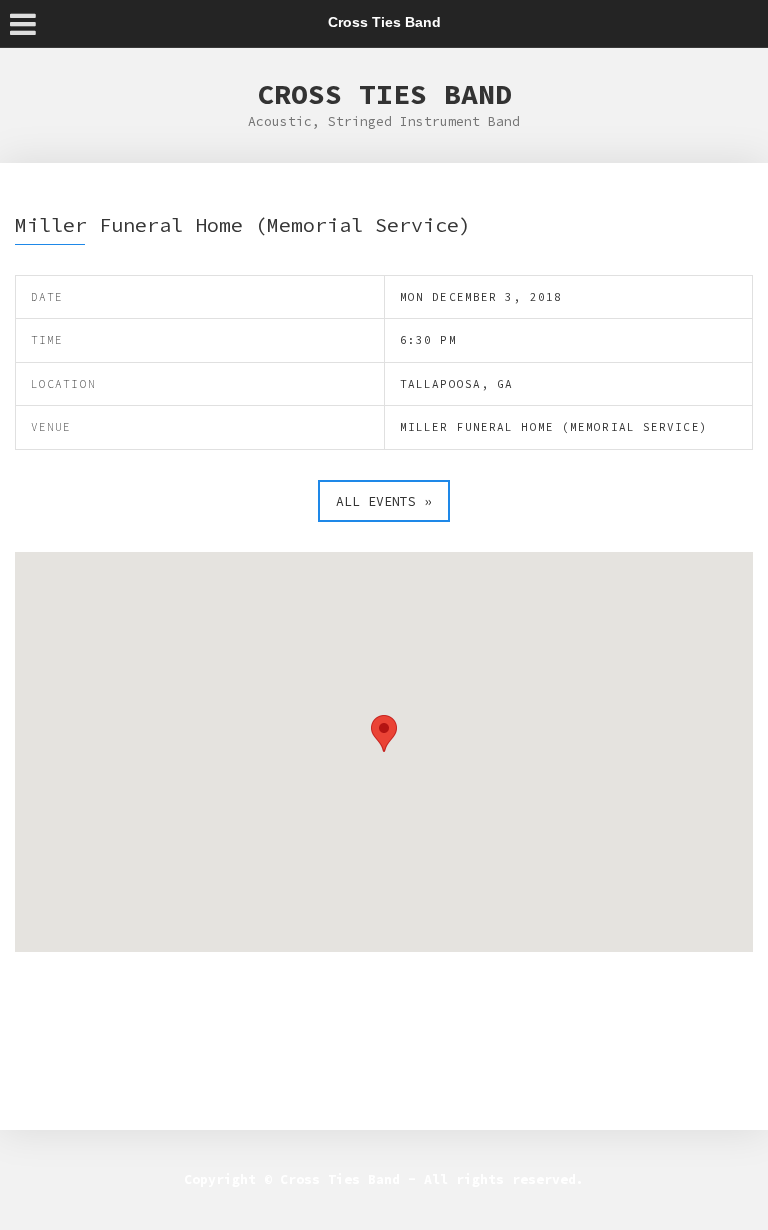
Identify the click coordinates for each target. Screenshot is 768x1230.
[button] (384, 733)
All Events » (384, 501)
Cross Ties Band (384, 94)
